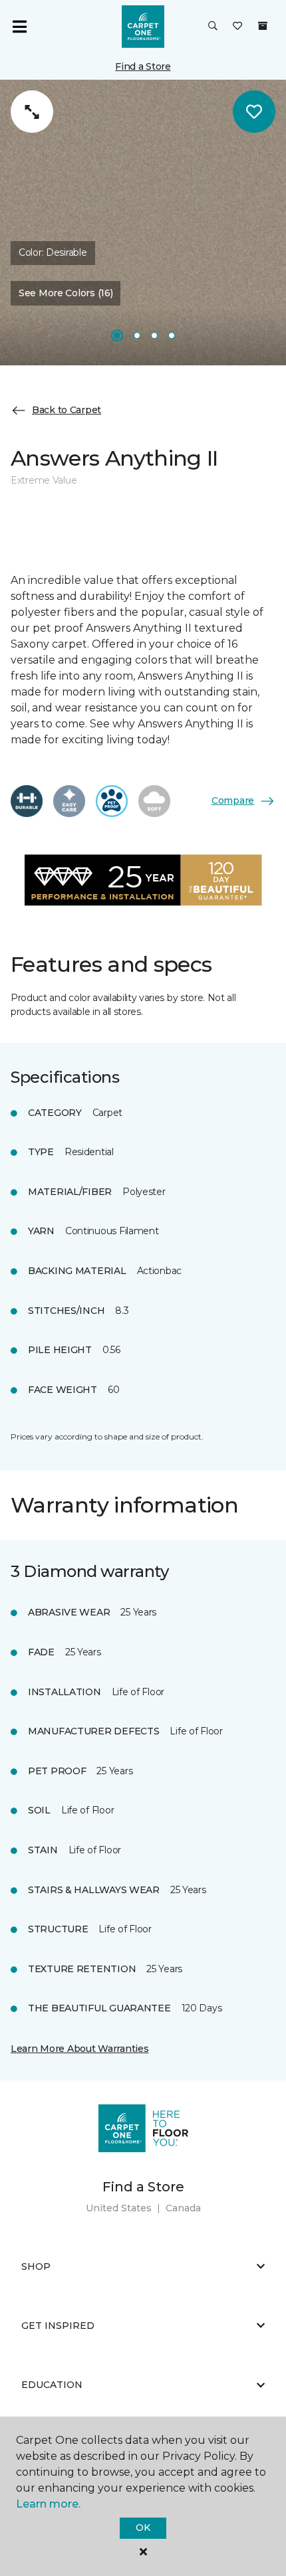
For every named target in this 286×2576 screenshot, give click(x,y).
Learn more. (48, 2504)
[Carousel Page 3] (154, 335)
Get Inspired (58, 2326)
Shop (36, 2266)
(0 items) (263, 26)
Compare (233, 800)
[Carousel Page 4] (172, 335)
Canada (183, 2208)
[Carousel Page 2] (137, 335)
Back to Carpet (67, 410)
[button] (213, 27)
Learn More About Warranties (79, 2049)
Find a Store (143, 66)
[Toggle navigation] (19, 27)
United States (119, 2208)
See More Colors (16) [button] (66, 293)
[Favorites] (237, 27)
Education (52, 2385)
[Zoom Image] (32, 112)
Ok (143, 2528)
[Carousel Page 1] (117, 335)
